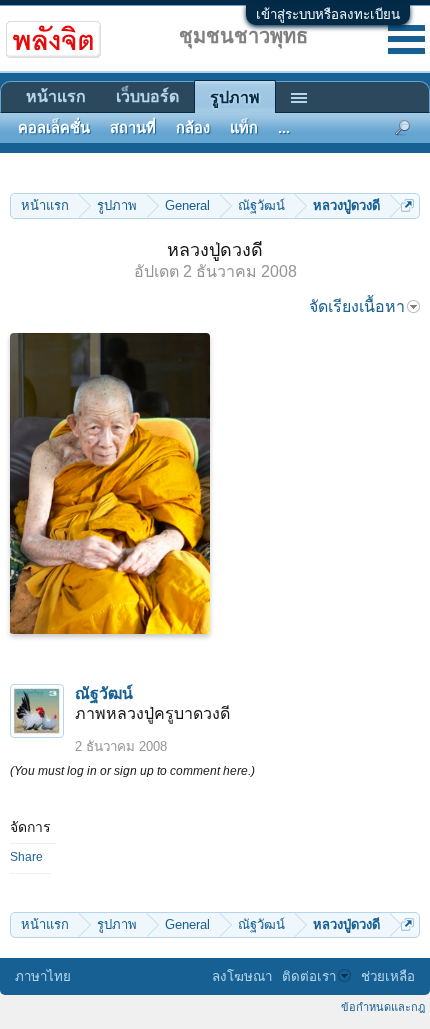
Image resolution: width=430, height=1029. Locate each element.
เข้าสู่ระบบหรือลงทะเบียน (328, 14)
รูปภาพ (235, 97)
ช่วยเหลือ (388, 976)
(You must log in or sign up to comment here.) (132, 771)
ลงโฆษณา (242, 976)
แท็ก (244, 128)
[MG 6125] (110, 483)
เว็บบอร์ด (147, 96)
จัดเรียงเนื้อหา (357, 306)
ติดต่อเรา (309, 976)
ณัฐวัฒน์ (104, 693)
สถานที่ (133, 128)
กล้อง (193, 128)
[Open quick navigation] (407, 205)
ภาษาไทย (43, 976)
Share (26, 857)
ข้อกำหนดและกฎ (383, 1007)
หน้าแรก (56, 96)
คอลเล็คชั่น (54, 128)
